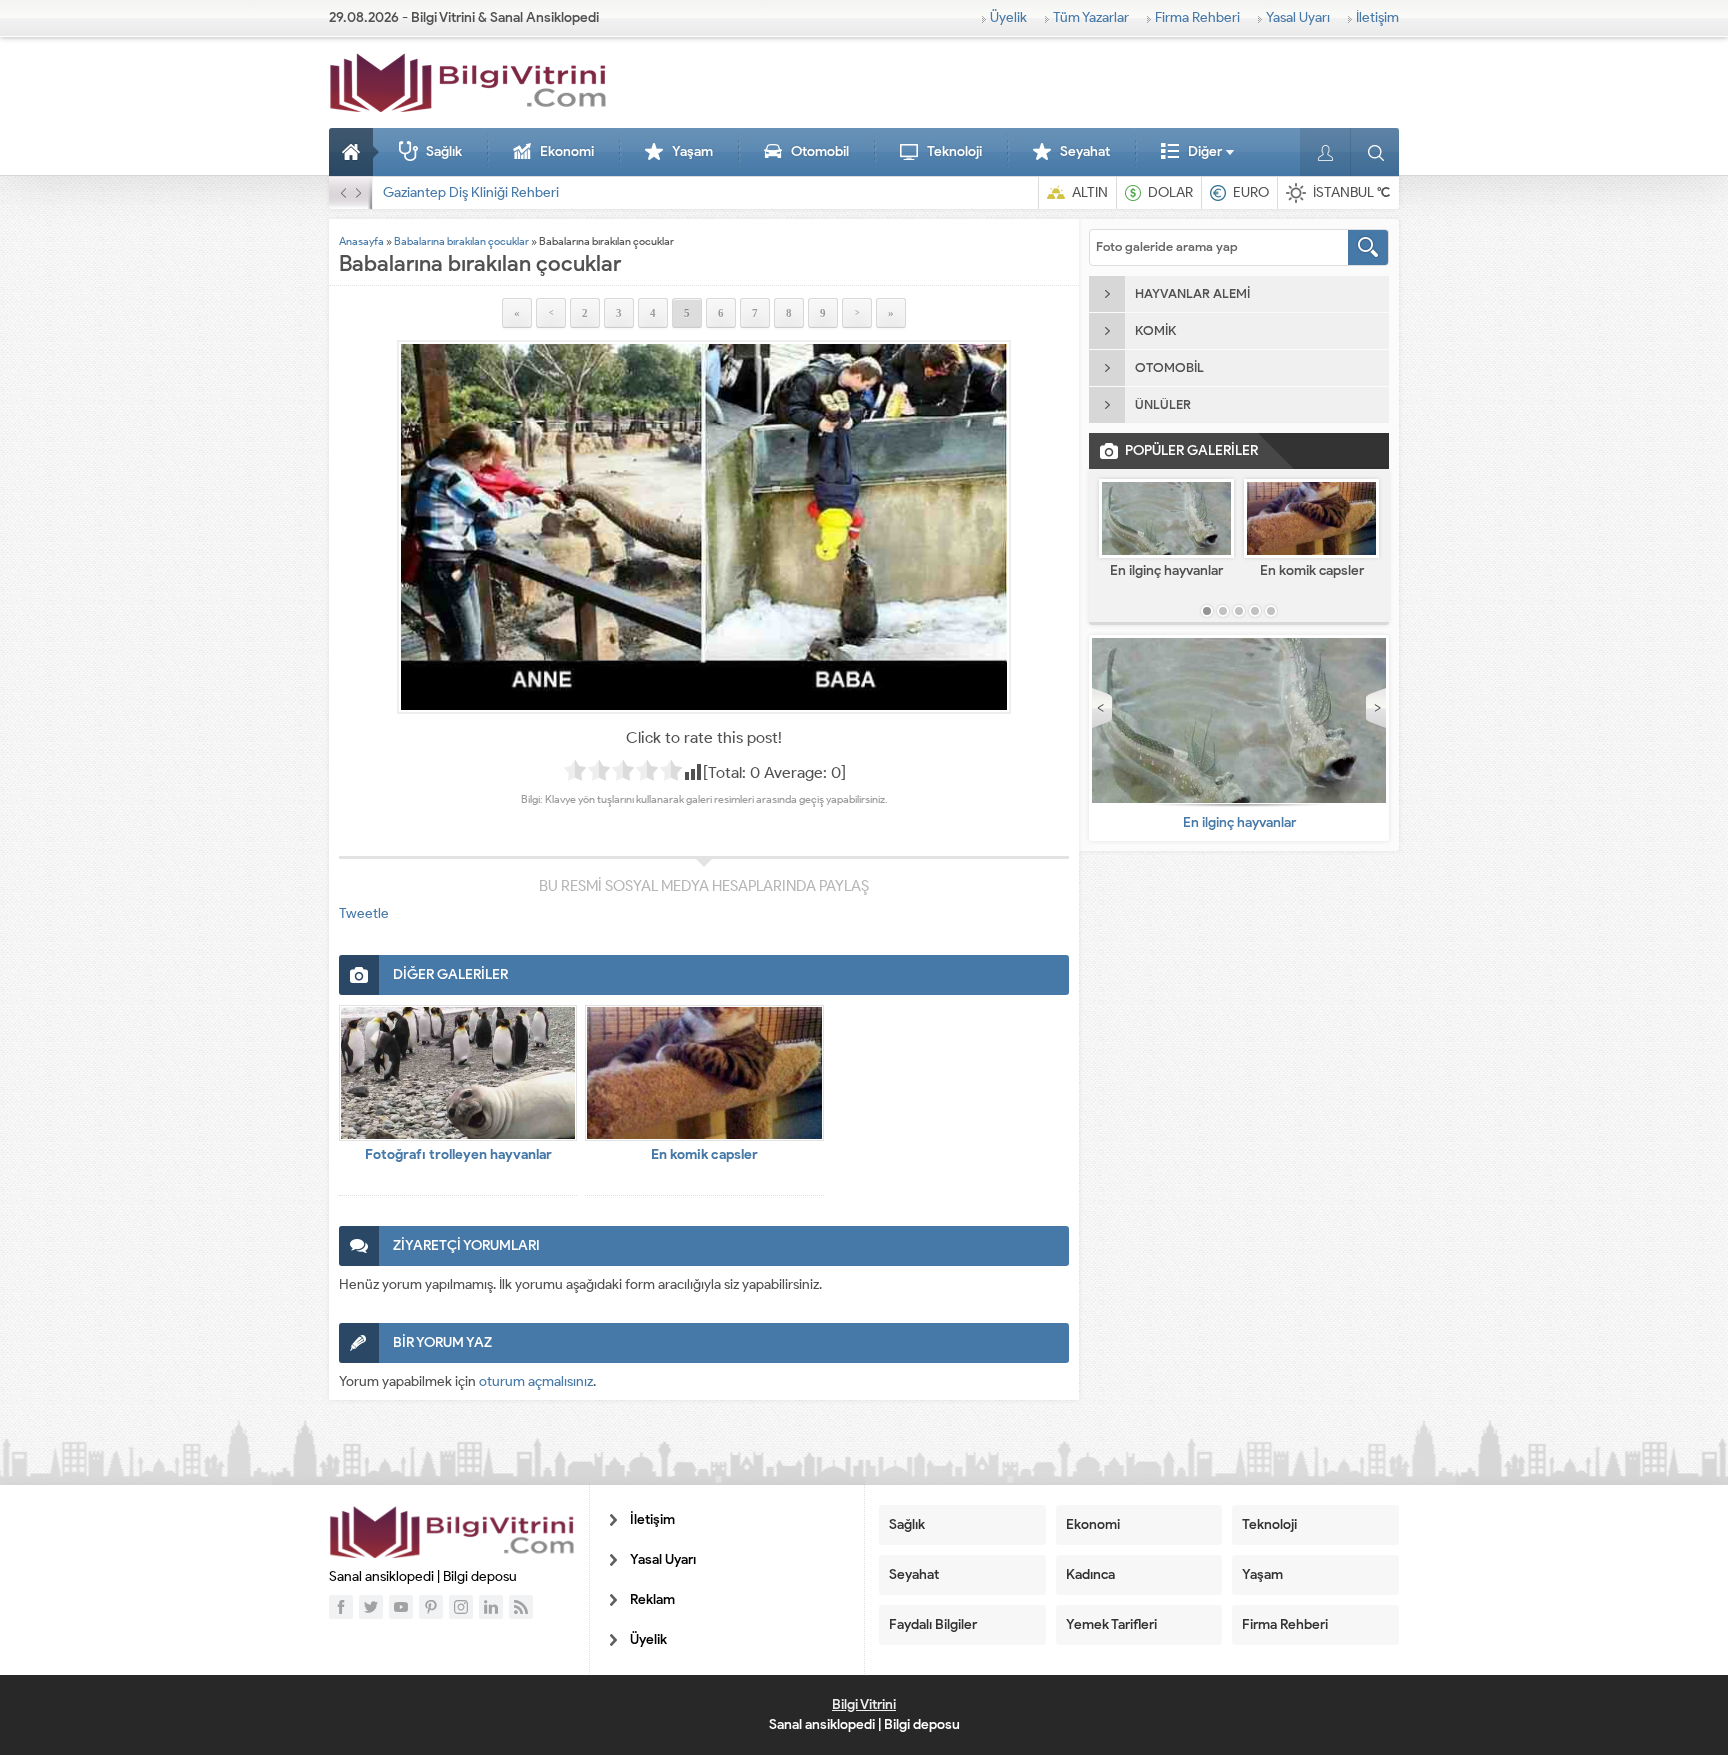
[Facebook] (341, 1607)
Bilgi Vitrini (864, 1704)
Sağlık (444, 151)
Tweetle (364, 913)
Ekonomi (567, 151)
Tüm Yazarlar (1091, 17)
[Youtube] (401, 1607)
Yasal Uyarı (1298, 17)
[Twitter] (371, 1607)
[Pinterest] (431, 1607)
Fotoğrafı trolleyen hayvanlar (458, 1154)
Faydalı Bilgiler (933, 1624)
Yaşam (692, 151)
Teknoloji (954, 151)
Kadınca (1090, 1574)
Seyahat (1085, 151)
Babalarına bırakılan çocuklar (461, 241)
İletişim (1377, 17)
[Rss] (521, 1607)
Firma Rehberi (1197, 17)
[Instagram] (461, 1607)
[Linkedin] (491, 1607)
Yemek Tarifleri (1111, 1624)
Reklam (652, 1599)
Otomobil (820, 151)
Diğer (1205, 151)
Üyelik (1008, 17)
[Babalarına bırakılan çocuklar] (704, 527)
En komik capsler (704, 1154)
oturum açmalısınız (536, 1381)
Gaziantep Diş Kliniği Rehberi (471, 192)
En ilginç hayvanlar (1166, 571)
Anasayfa (354, 152)
